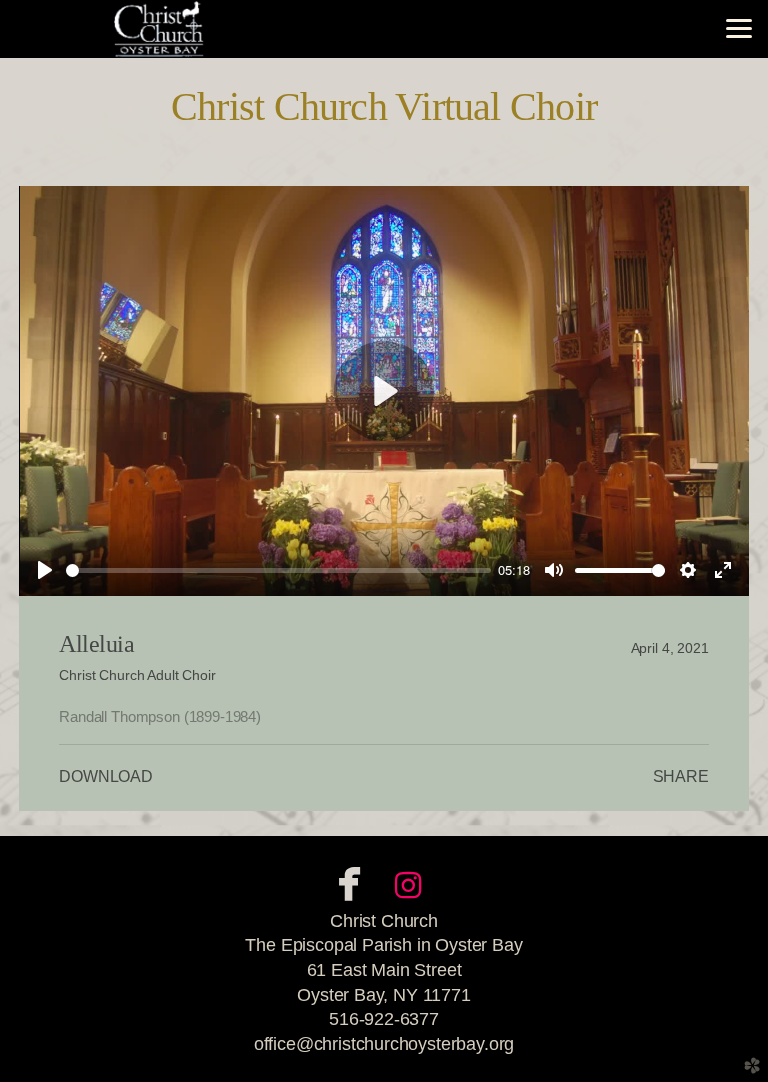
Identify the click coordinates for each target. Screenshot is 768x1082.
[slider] (278, 570)
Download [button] (106, 776)
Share (681, 776)
